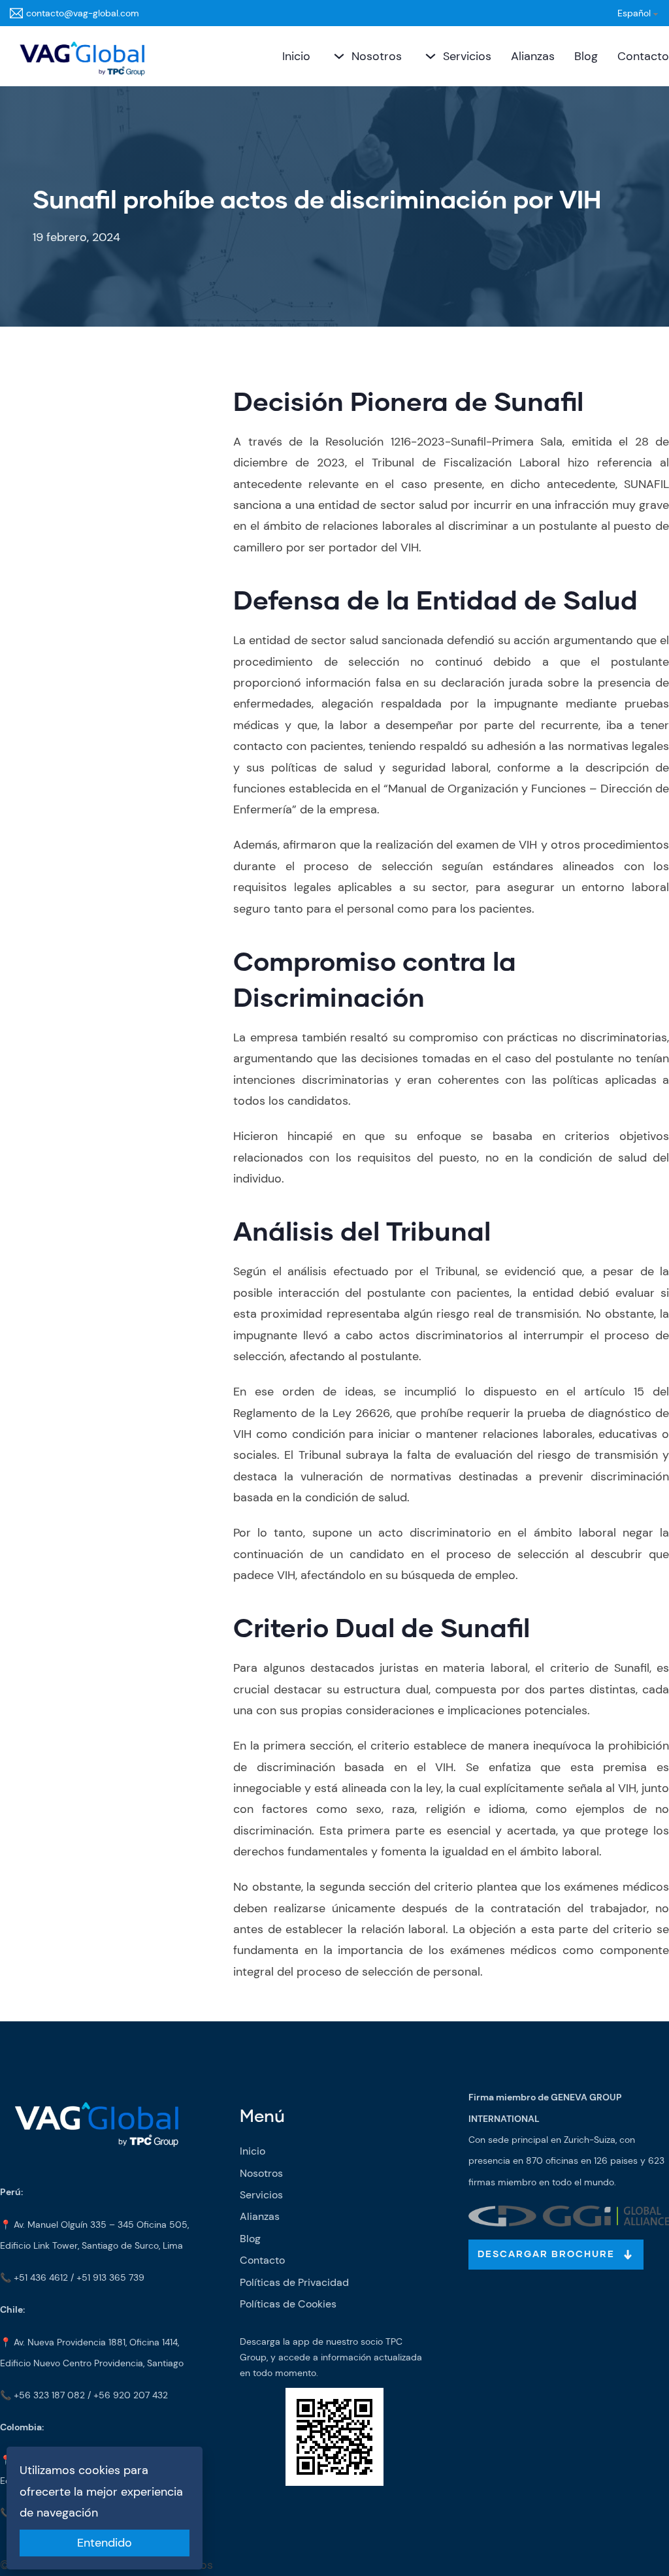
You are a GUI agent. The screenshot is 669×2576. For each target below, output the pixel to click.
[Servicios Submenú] (429, 56)
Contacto (643, 56)
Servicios (467, 56)
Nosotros (377, 56)
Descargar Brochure (546, 2255)
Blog (586, 56)
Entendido (105, 2543)
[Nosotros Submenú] (337, 56)
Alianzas (533, 56)
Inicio (296, 56)
